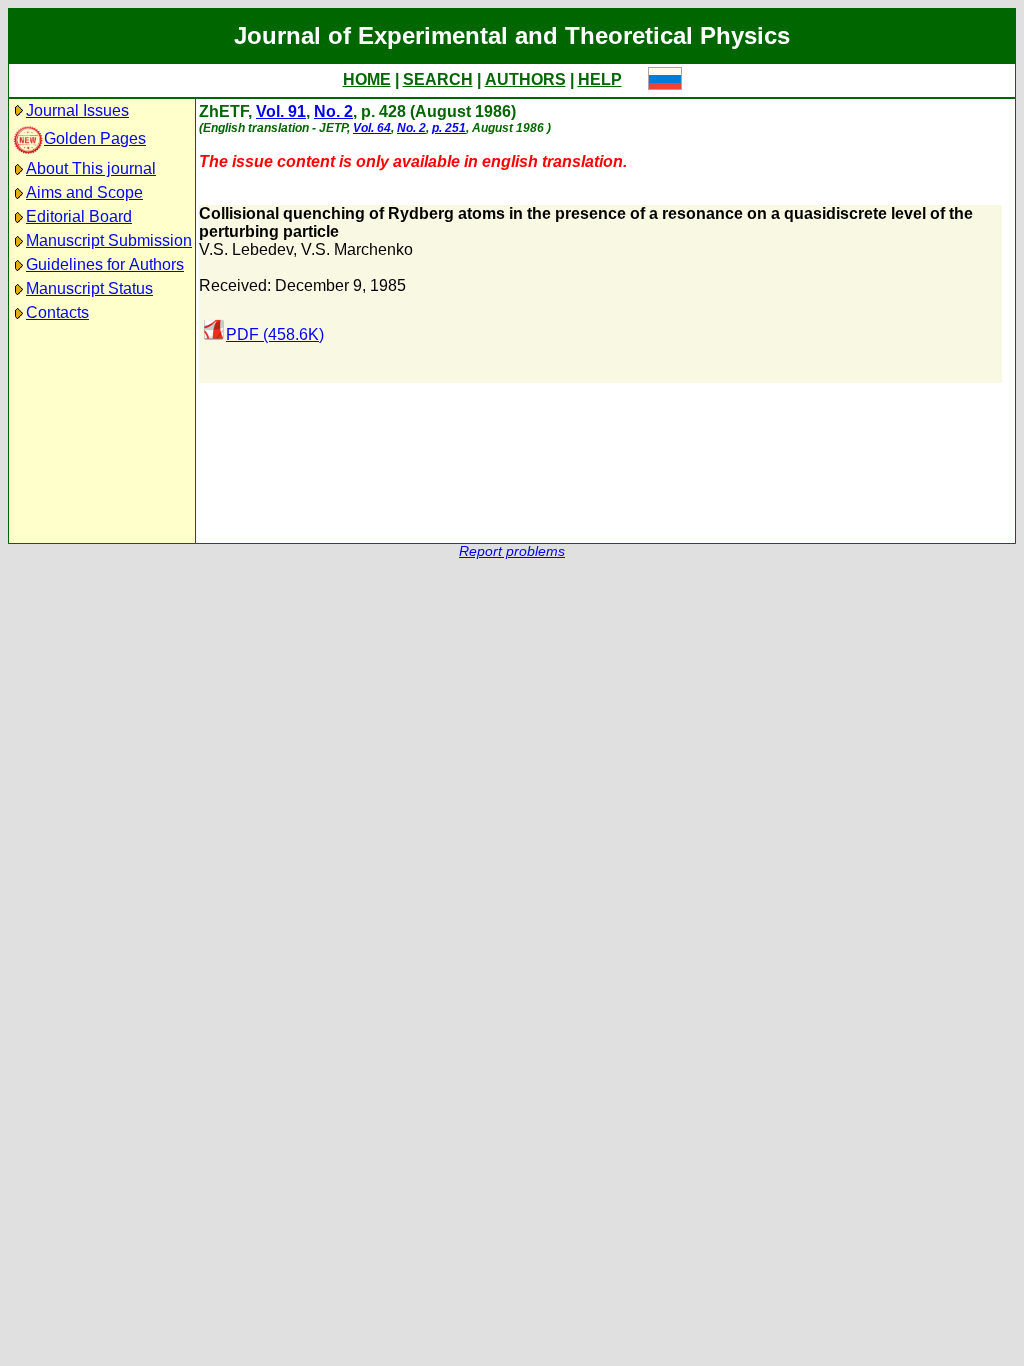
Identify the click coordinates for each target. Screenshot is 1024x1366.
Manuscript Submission (109, 240)
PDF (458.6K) (275, 334)
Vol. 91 (281, 111)
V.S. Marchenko (357, 249)
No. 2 (333, 111)
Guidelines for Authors (105, 264)
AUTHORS (525, 79)
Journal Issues (77, 110)
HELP (600, 79)
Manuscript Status (89, 288)
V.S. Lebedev (246, 249)
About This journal (91, 168)
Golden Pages (95, 138)
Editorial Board (79, 216)
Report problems (512, 551)
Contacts (57, 312)
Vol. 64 (372, 128)
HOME (367, 79)
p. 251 (449, 128)
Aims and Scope (84, 192)
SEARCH (438, 79)
